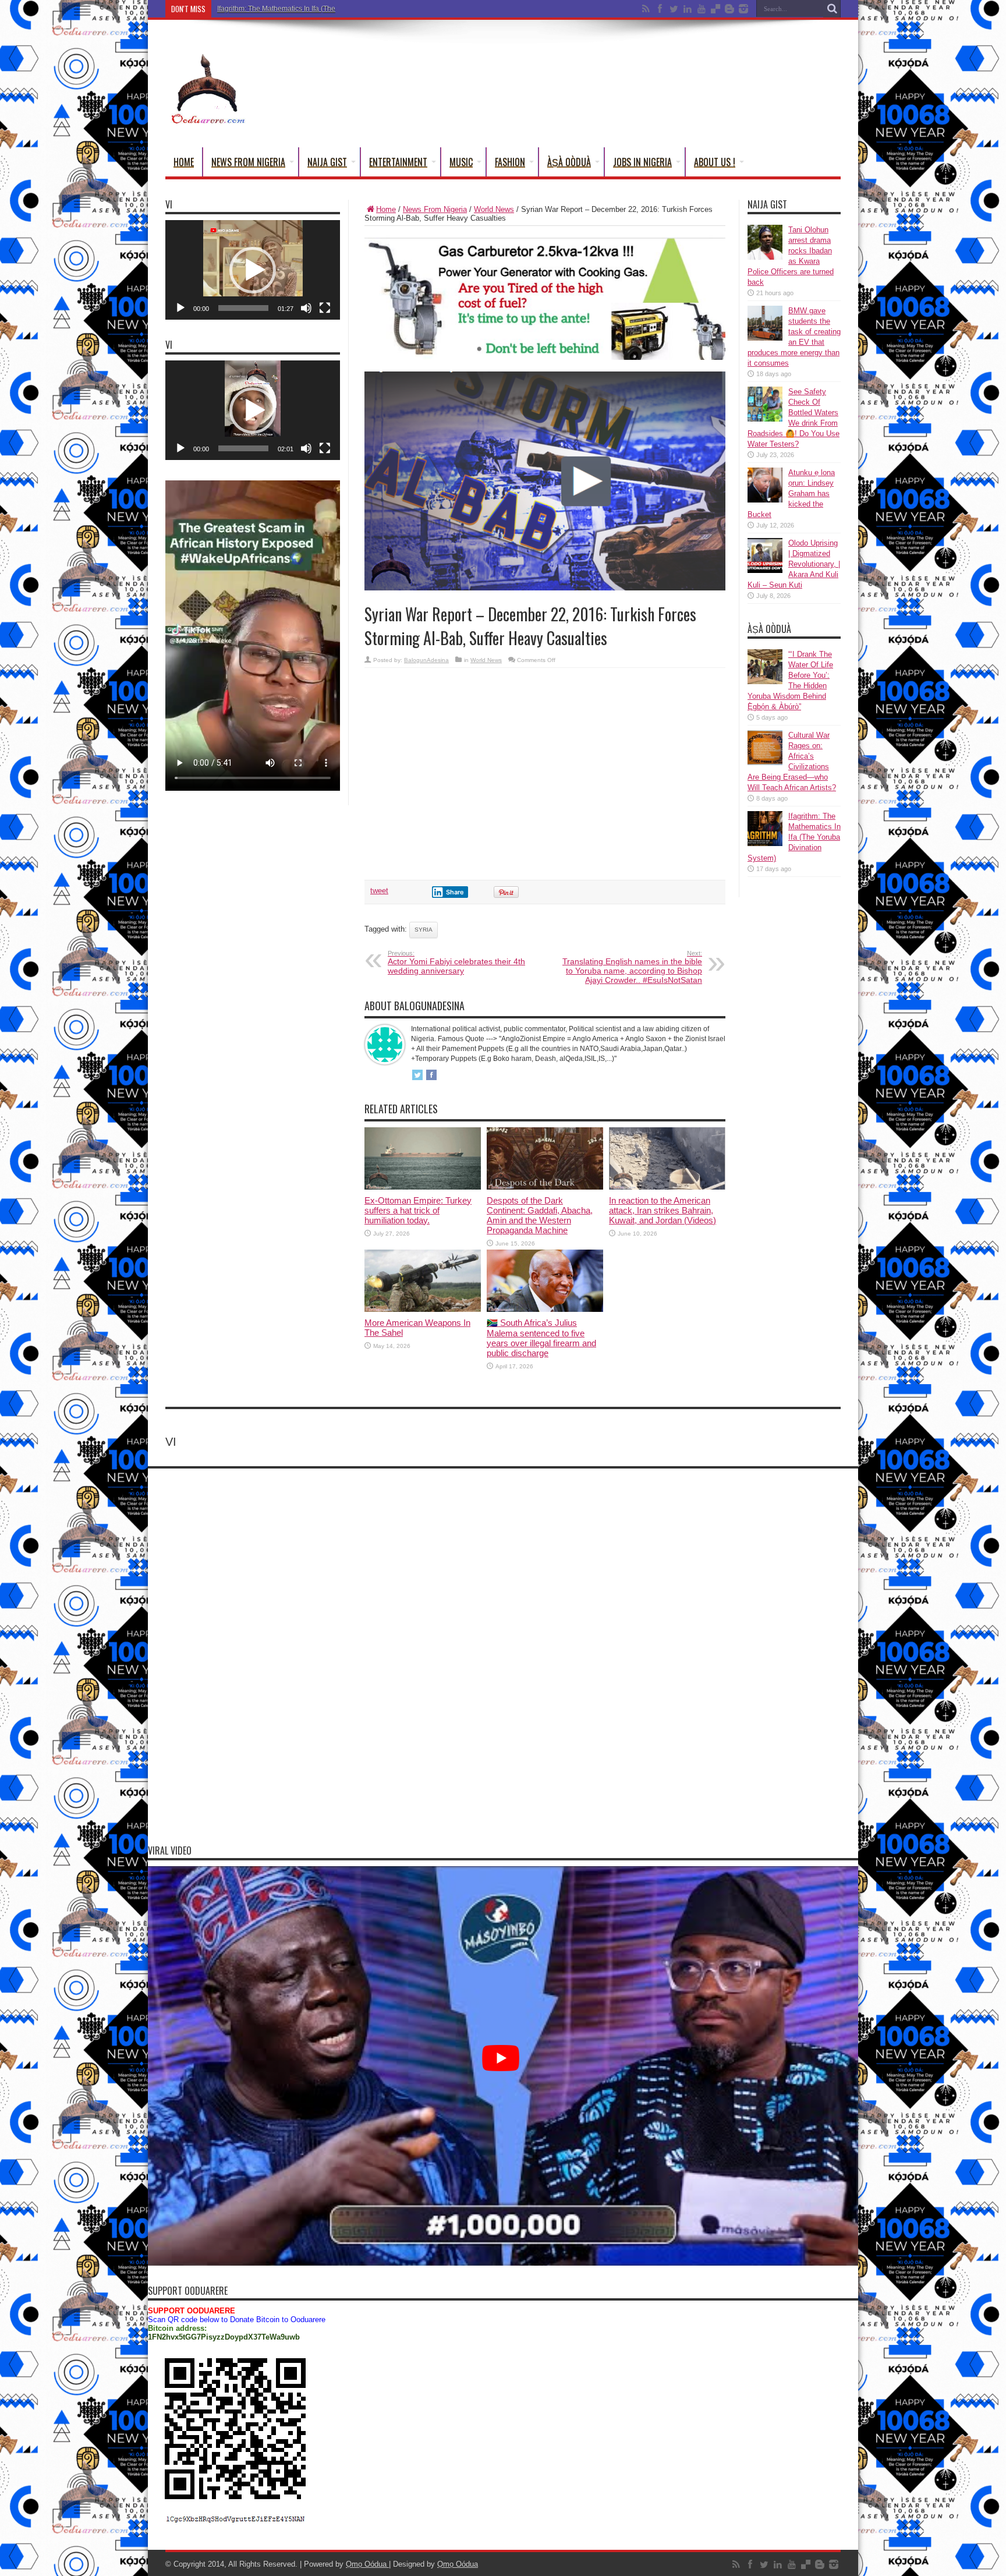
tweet (379, 891)
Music (461, 162)
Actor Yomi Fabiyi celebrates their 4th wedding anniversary (456, 963)
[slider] (243, 308)
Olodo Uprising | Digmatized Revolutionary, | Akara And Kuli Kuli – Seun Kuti (794, 564)
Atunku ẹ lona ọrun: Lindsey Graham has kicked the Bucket (791, 493)
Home (184, 162)
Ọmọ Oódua (367, 2564)
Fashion (510, 162)
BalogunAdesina (426, 660)
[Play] (180, 308)
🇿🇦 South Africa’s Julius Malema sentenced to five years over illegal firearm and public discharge (541, 1338)
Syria (424, 930)
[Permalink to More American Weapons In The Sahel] (423, 1309)
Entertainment (398, 162)
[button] (253, 270)
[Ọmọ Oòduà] (207, 118)
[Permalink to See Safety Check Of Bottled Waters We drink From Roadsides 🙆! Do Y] (765, 419)
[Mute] (306, 308)
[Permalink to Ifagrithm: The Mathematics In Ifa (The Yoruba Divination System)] (765, 843)
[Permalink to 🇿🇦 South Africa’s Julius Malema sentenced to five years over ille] (545, 1309)
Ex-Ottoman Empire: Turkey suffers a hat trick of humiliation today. (418, 1210)
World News (494, 209)
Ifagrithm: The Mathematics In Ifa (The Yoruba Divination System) (319, 9)
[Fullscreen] (325, 308)
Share (455, 892)
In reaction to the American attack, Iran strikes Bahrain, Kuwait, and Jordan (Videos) (663, 1210)
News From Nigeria (248, 162)
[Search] (832, 9)
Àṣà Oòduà (569, 162)
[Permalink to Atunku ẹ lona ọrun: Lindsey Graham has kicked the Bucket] (765, 500)
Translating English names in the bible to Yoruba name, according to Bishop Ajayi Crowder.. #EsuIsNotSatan (632, 967)
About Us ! (715, 162)
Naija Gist (327, 162)
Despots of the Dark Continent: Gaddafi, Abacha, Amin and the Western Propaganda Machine (540, 1215)
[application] (253, 270)
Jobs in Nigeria (642, 162)
